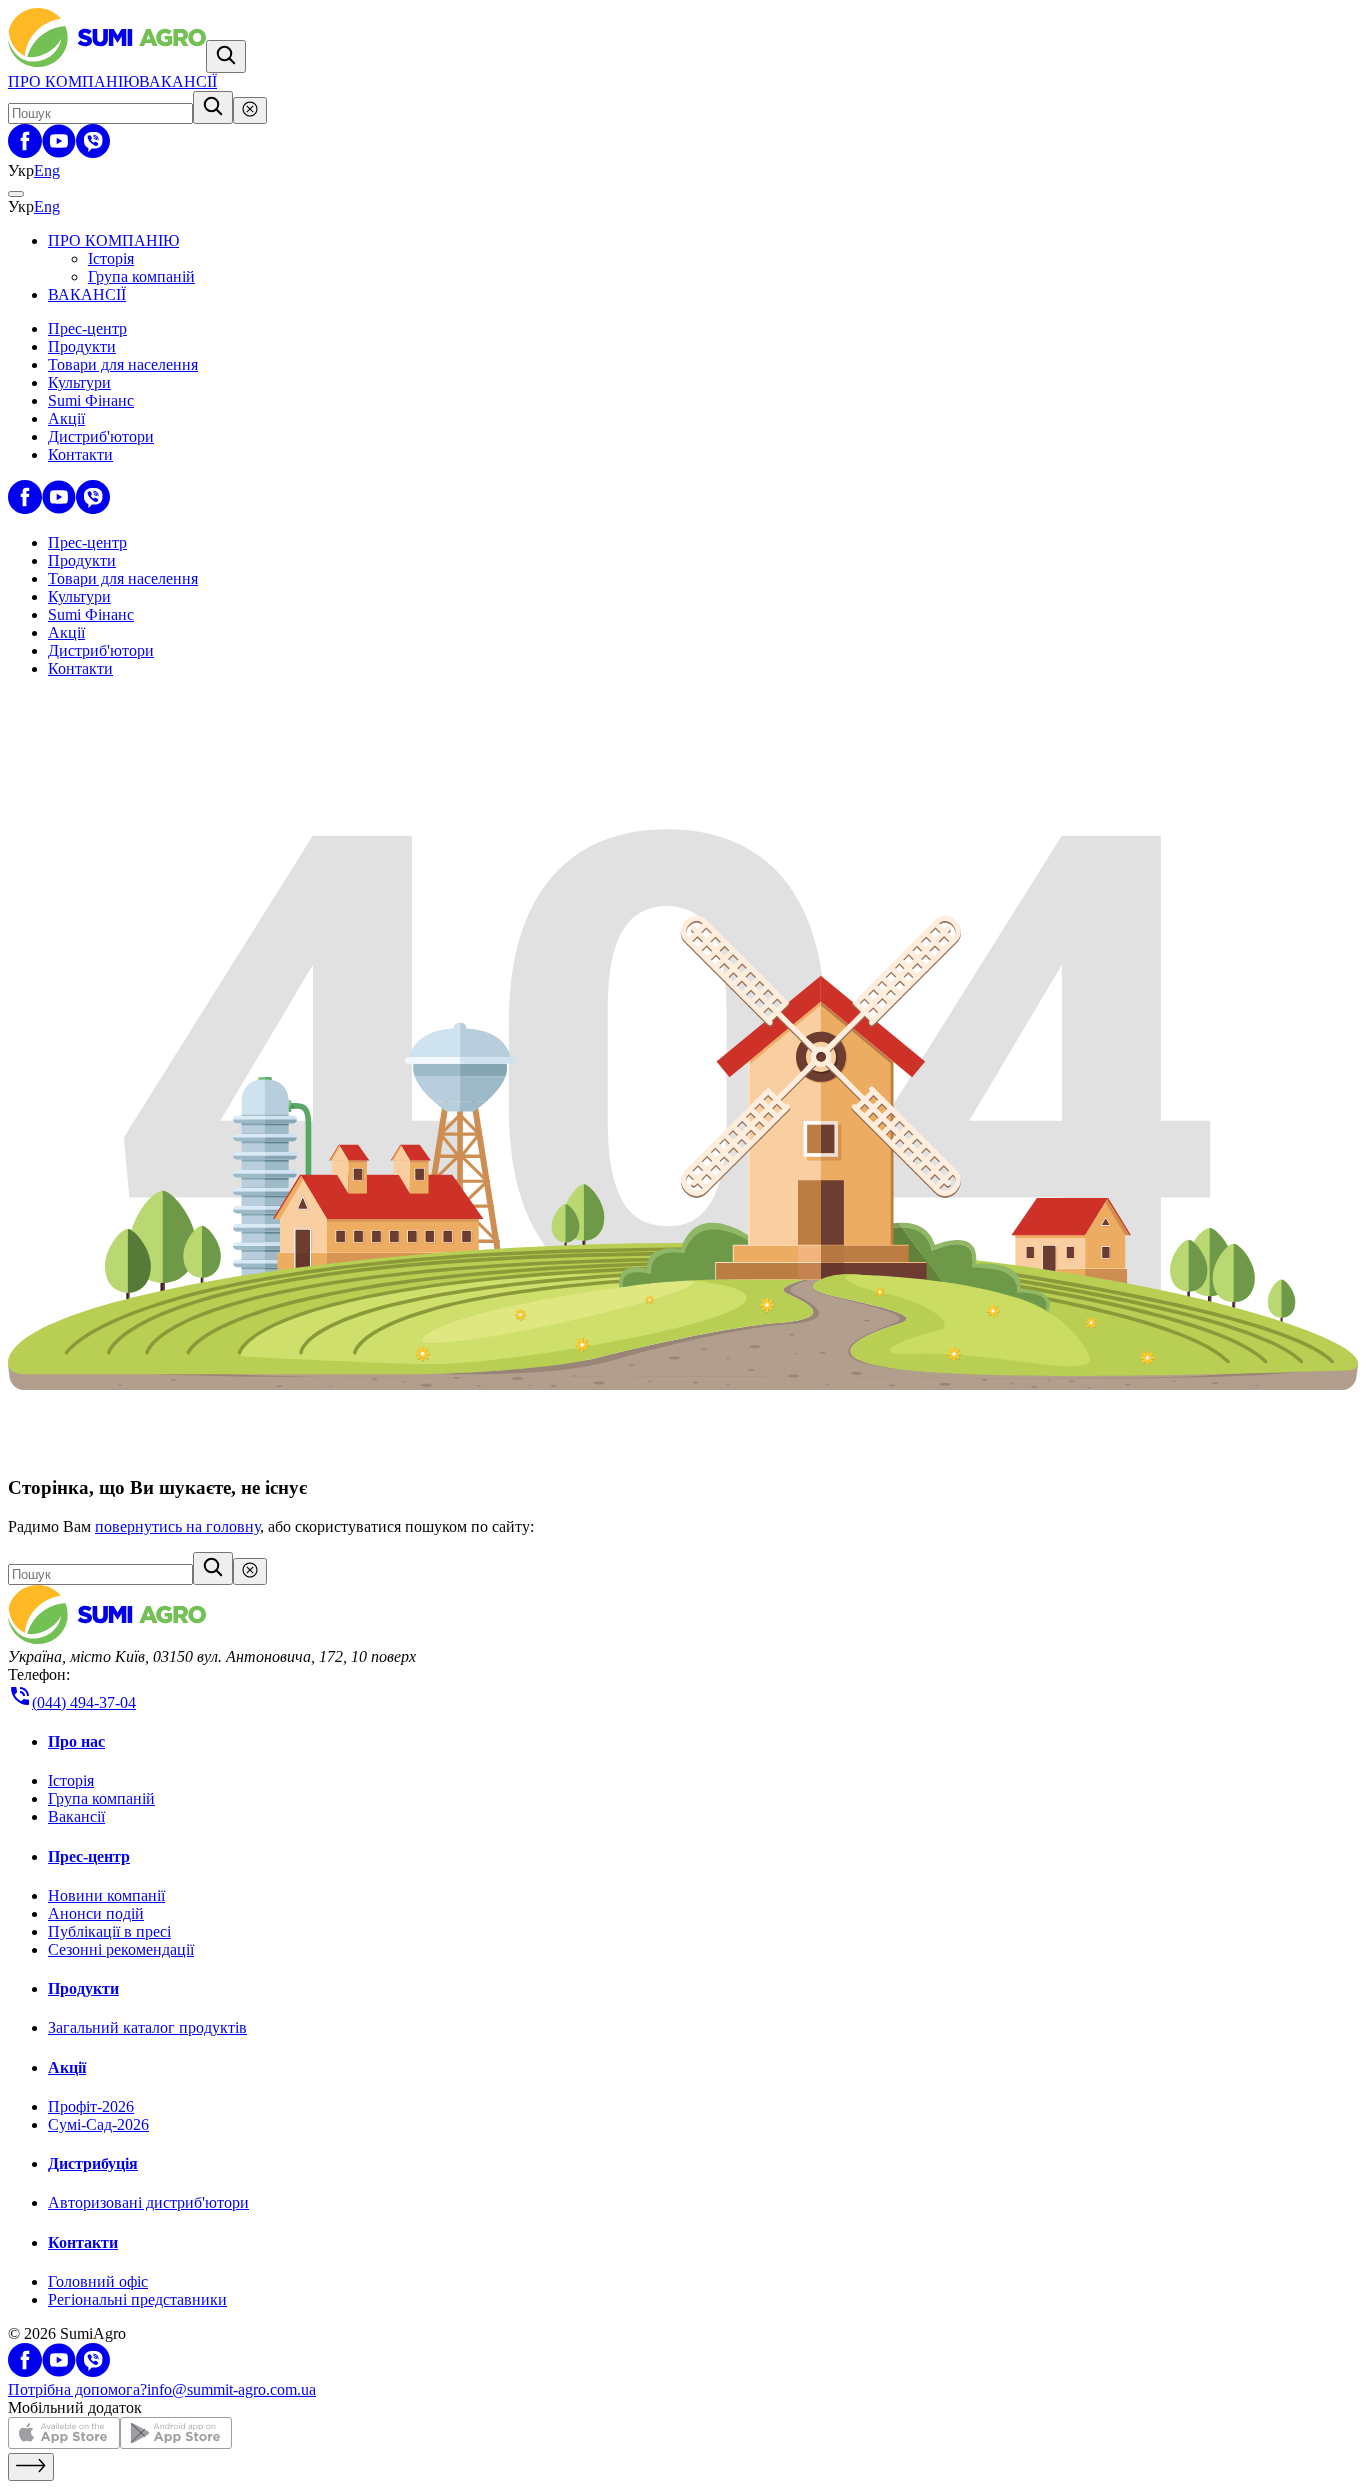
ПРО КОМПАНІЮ (73, 81)
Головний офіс (98, 2281)
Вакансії (76, 1816)
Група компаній (141, 276)
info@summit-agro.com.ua (231, 2389)
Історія (111, 258)
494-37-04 (84, 1702)
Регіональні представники (137, 2299)
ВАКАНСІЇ (178, 81)
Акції (66, 418)
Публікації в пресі (109, 1931)
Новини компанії (106, 1895)
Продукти (82, 346)
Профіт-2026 (91, 2106)
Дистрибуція (93, 2163)
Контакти (80, 454)
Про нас (76, 1741)
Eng (47, 170)
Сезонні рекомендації (121, 1949)
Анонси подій (96, 1913)
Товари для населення (123, 364)
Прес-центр (87, 328)
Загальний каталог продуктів (147, 2027)
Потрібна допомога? (77, 2389)
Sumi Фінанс (91, 400)
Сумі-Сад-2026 (98, 2124)
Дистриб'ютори (101, 436)
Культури (79, 382)
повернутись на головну (177, 1526)
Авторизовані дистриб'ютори (148, 2202)
